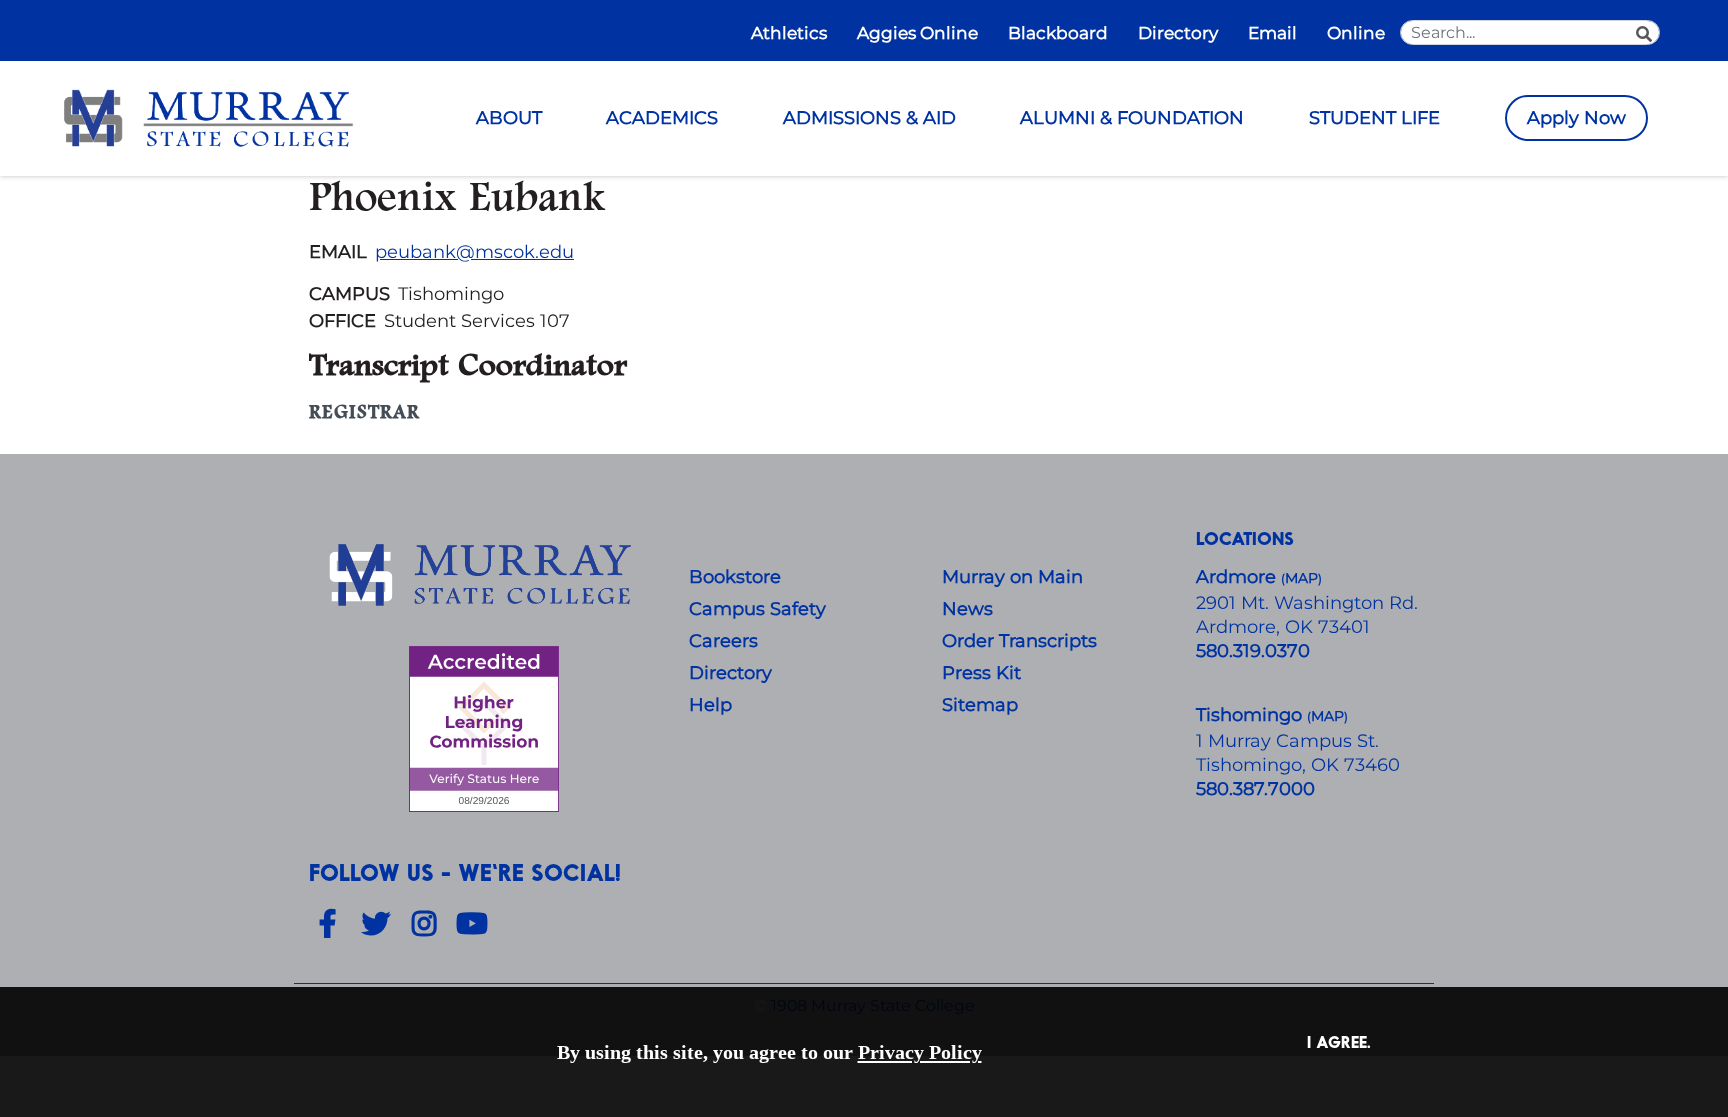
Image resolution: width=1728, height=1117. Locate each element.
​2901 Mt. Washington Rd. (1307, 603)
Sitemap (980, 705)
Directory (1178, 32)
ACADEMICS (662, 118)
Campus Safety (757, 609)
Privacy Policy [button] (920, 1052)
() (1327, 716)
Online (1356, 32)
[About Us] (484, 576)
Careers (723, 641)
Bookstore (735, 577)
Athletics (789, 32)
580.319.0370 (1253, 651)
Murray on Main (1012, 577)
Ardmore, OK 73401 (1283, 627)
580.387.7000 (1255, 789)
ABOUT (509, 118)
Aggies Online (917, 32)
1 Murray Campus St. (1287, 741)
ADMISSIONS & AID (869, 118)
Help (710, 705)
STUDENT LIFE (1374, 118)
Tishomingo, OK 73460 (1298, 765)
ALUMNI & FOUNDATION (1132, 118)
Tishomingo (1251, 715)
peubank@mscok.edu (474, 252)
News (967, 609)
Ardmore (1238, 577)
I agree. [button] (1339, 1041)
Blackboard (1058, 32)
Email (1272, 32)
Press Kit (981, 673)
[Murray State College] (208, 117)
